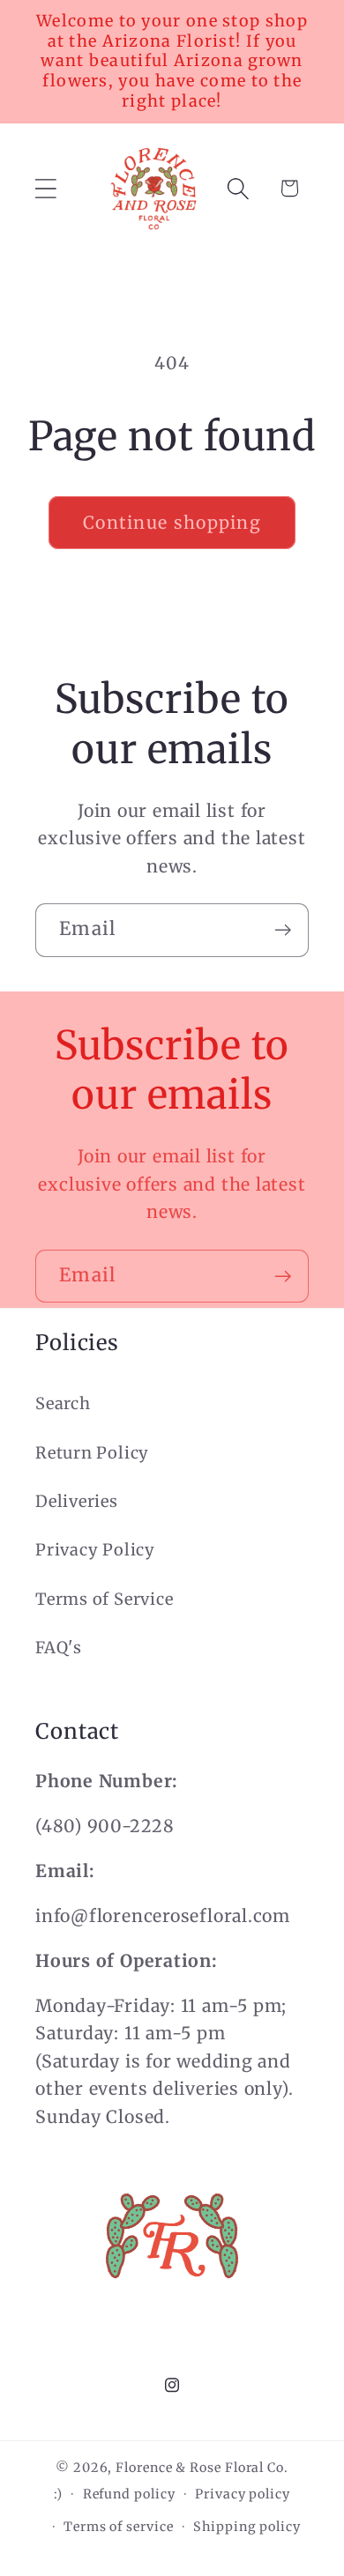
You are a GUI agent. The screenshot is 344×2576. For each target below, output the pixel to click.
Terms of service (119, 2527)
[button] (45, 188)
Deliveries (77, 1501)
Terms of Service (104, 1599)
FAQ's (59, 1648)
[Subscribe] (283, 930)
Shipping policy (247, 2527)
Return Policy (92, 1453)
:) (58, 2494)
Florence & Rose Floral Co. (202, 2468)
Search (63, 1403)
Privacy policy (243, 2494)
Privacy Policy (95, 1550)
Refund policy (129, 2494)
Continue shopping (172, 523)
